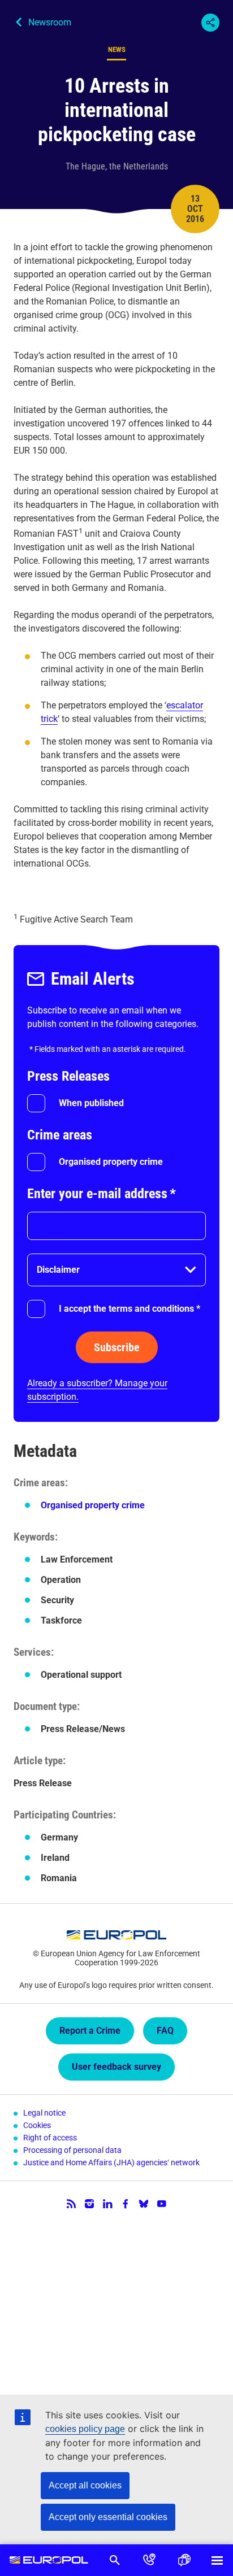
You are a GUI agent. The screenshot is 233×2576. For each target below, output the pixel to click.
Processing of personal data (72, 2150)
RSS (71, 2204)
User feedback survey (116, 2067)
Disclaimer (58, 1270)
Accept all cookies (85, 2485)
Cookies (37, 2125)
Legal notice (44, 2113)
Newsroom (50, 22)
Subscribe (117, 1347)
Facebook (126, 2204)
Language (184, 2560)
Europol (49, 2560)
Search (115, 2560)
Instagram (89, 2204)
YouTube (162, 2204)
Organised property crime (111, 1162)
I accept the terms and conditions (130, 1309)
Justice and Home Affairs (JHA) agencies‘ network (111, 2162)
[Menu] (217, 2560)
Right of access (50, 2138)
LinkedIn (107, 2204)
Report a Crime (90, 2031)
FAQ (165, 2031)
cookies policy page (85, 2429)
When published (91, 1103)
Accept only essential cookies (108, 2517)
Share (210, 23)
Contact (149, 2560)
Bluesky (144, 2204)
